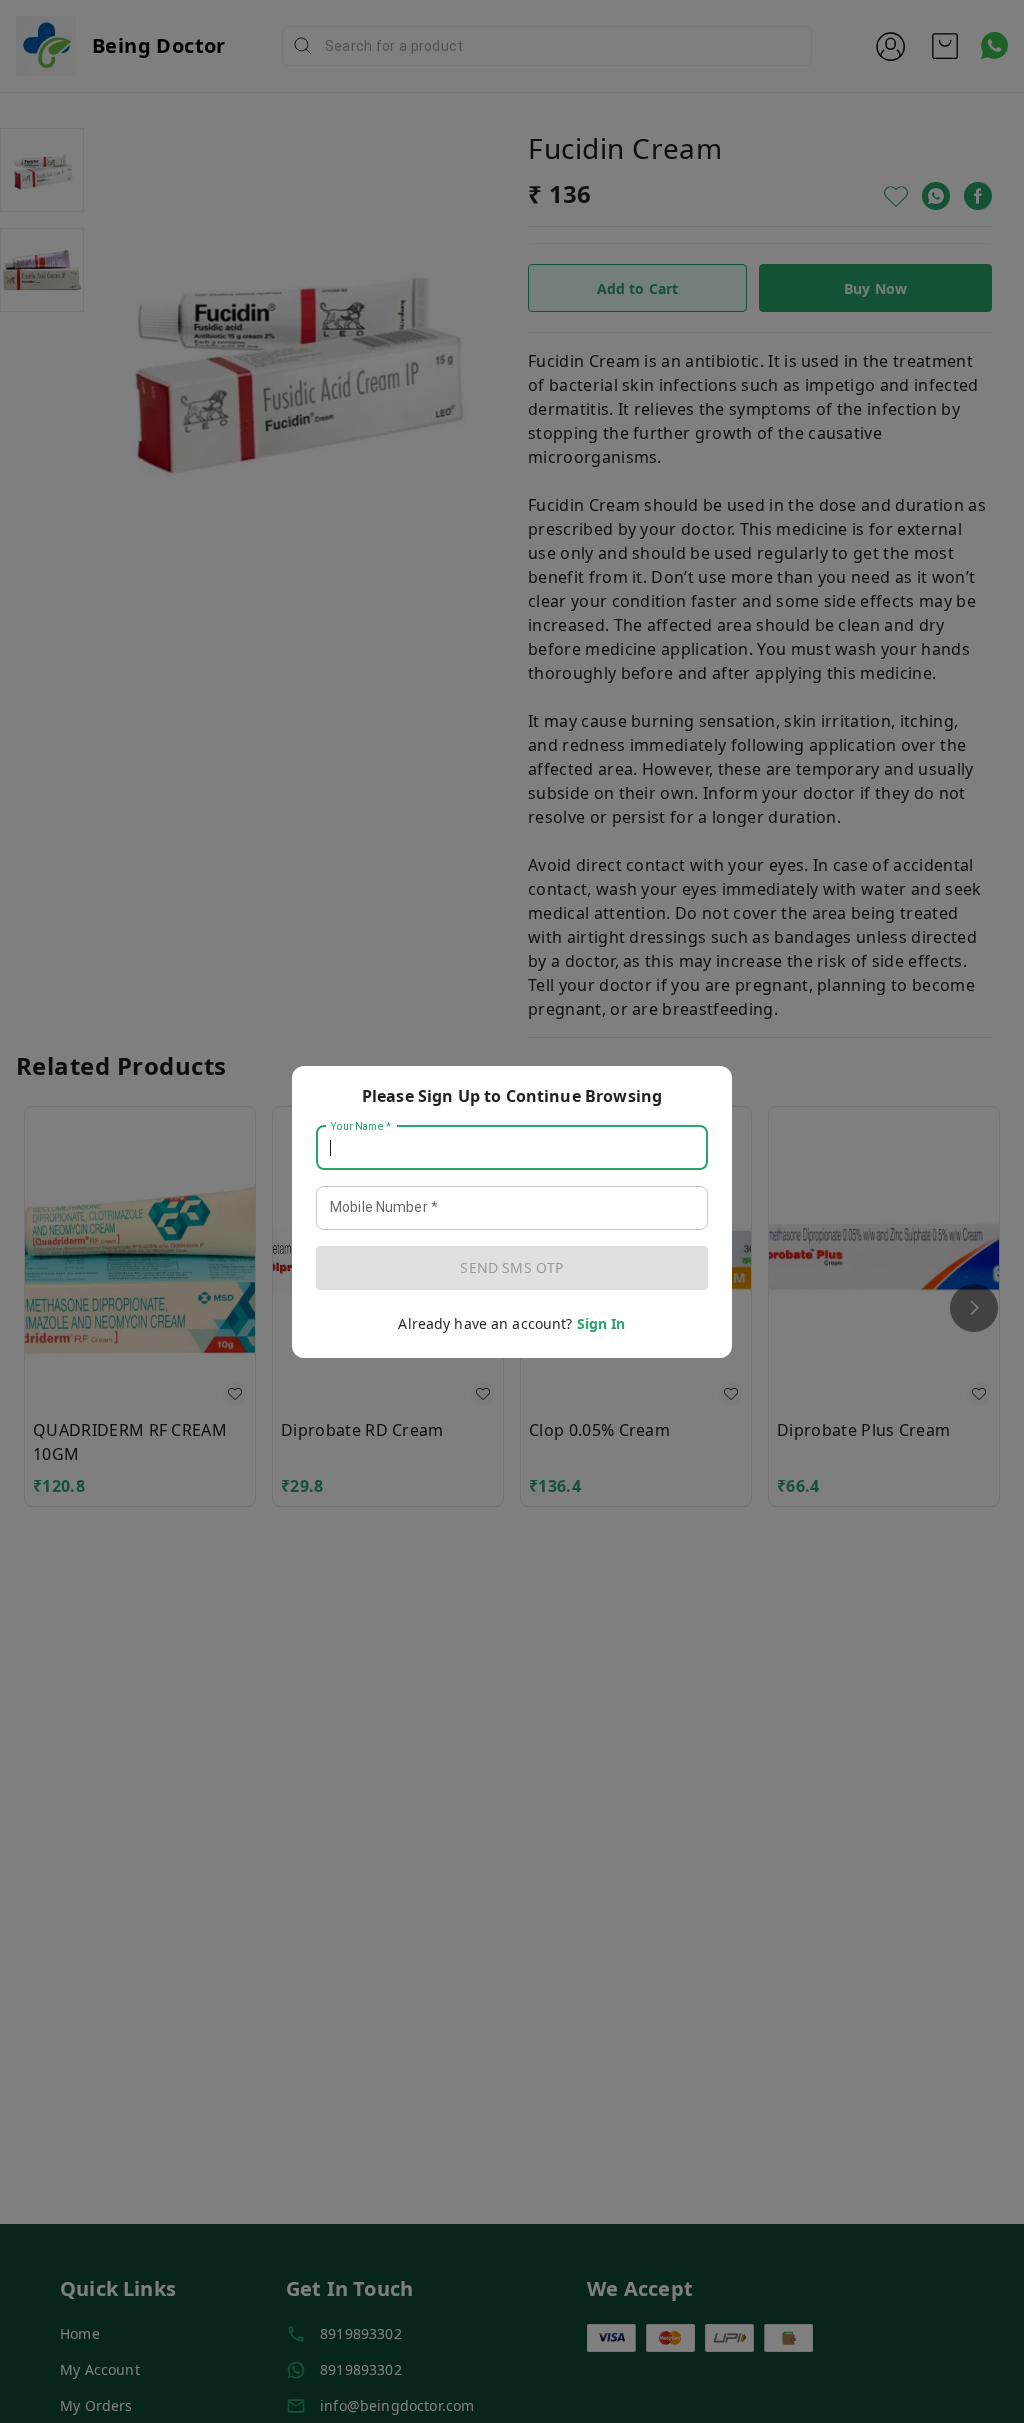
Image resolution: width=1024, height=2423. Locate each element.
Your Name (361, 1126)
